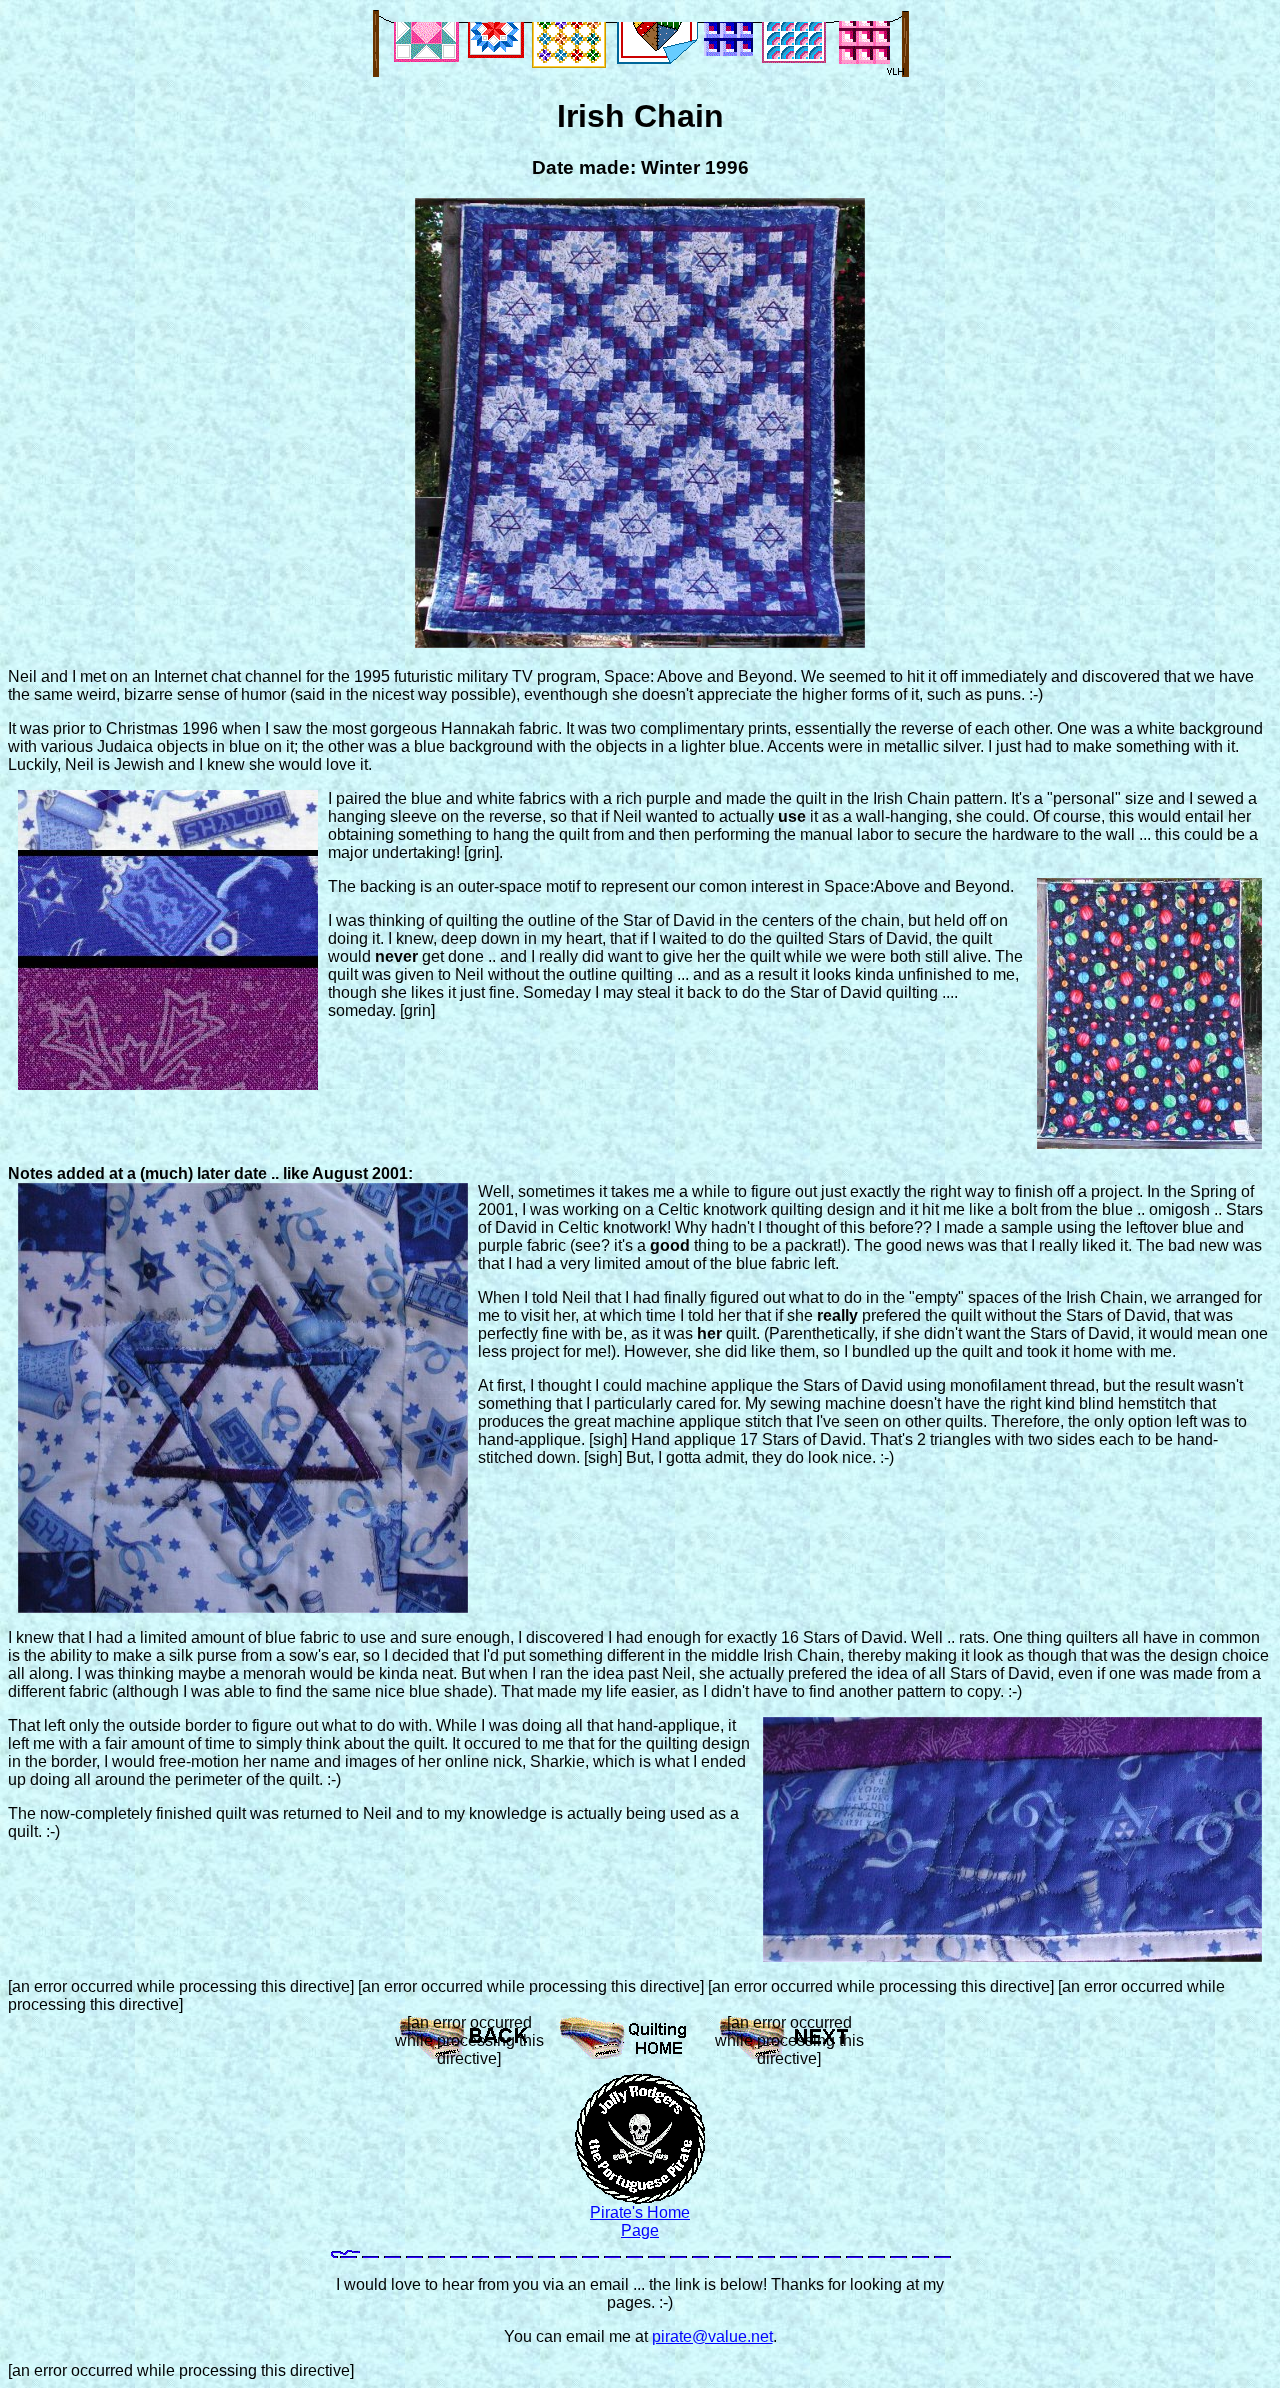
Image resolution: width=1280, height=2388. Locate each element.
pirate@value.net (712, 2336)
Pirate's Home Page (640, 2221)
